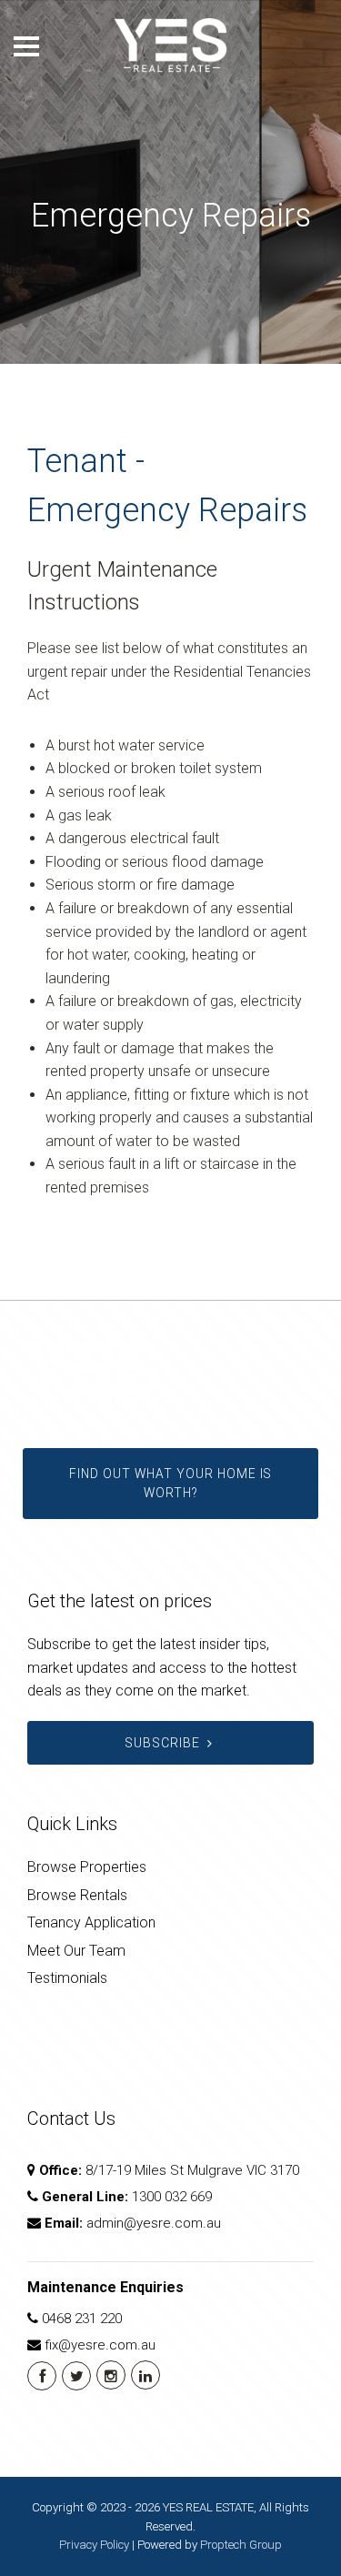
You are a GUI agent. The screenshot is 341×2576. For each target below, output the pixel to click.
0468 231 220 (82, 2319)
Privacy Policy (94, 2545)
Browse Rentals (77, 1895)
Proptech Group (241, 2545)
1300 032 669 (172, 2197)
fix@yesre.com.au (100, 2345)
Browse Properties (87, 1867)
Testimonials (67, 1978)
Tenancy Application (91, 1922)
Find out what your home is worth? (170, 1484)
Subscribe (162, 1743)
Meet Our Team (76, 1951)
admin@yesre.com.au (154, 2223)
